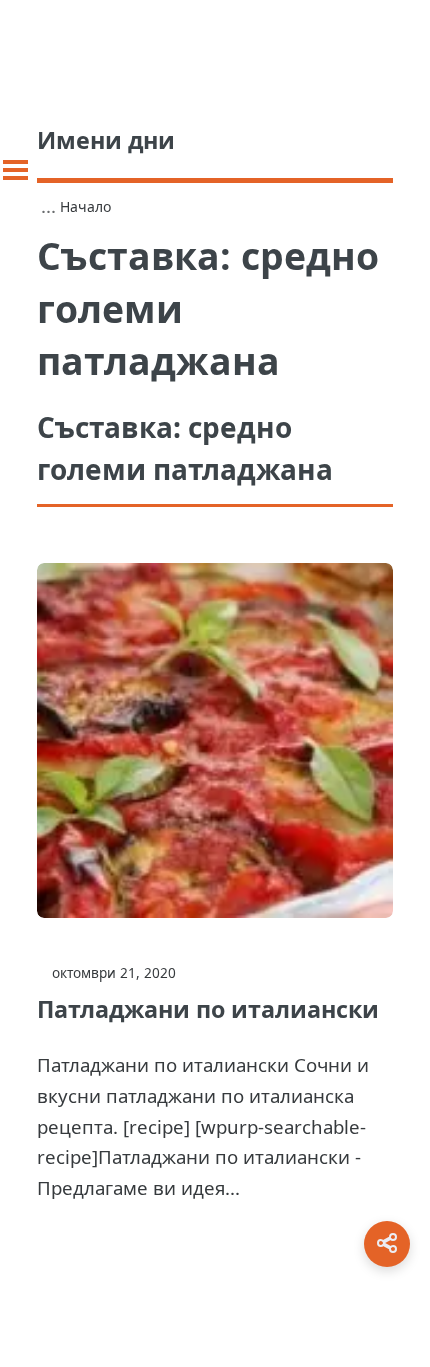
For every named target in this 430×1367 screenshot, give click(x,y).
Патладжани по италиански (208, 1009)
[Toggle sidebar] (15, 170)
